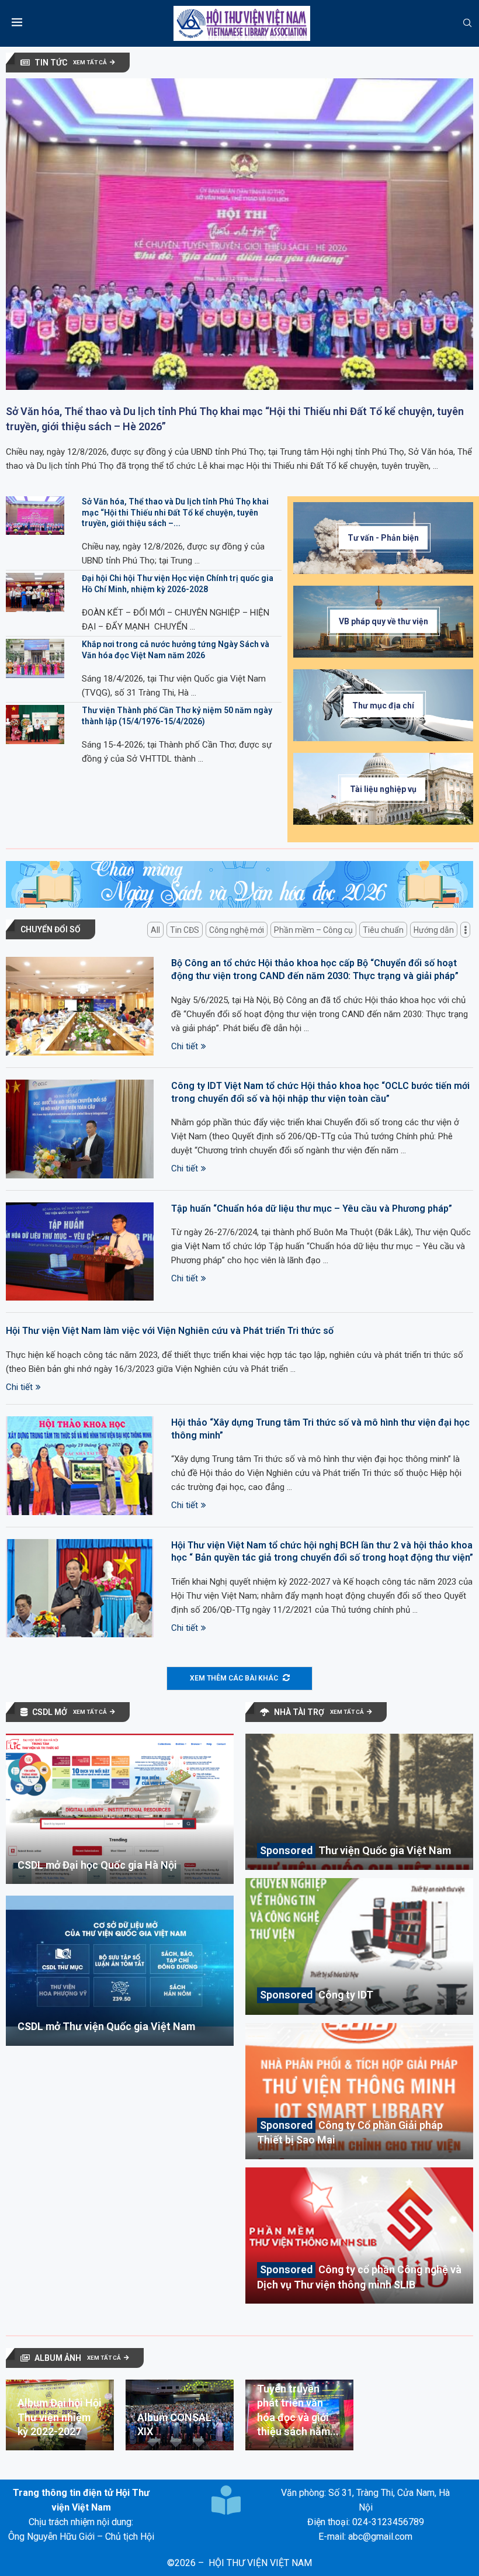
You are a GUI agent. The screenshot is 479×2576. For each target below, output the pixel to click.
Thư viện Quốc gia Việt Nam (385, 1850)
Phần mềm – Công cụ (313, 930)
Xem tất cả (90, 62)
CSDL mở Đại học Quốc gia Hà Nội (97, 1865)
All (155, 930)
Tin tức (51, 63)
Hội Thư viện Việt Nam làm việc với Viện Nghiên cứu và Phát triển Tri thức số (170, 1331)
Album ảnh (58, 2358)
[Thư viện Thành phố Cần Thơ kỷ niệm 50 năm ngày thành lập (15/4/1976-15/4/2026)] (35, 725)
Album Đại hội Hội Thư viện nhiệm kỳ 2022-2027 (60, 2417)
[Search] (467, 23)
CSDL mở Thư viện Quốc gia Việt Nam (106, 2026)
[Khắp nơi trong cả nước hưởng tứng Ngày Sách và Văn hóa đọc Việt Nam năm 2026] (35, 658)
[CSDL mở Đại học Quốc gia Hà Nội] (120, 1809)
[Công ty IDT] (359, 1946)
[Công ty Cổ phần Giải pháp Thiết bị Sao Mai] (359, 2091)
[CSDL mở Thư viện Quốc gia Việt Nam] (120, 1971)
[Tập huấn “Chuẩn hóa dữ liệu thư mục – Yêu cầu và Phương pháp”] (80, 1252)
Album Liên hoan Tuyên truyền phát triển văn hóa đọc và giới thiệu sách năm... (298, 2403)
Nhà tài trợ (299, 1712)
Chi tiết (185, 1046)
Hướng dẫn (434, 930)
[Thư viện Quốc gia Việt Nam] (359, 1802)
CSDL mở (50, 1712)
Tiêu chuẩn (383, 930)
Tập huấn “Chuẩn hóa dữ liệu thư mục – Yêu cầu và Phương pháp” (312, 1209)
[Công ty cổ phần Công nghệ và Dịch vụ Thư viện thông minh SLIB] (359, 2236)
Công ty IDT (346, 1995)
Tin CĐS (185, 930)
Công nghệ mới (237, 930)
